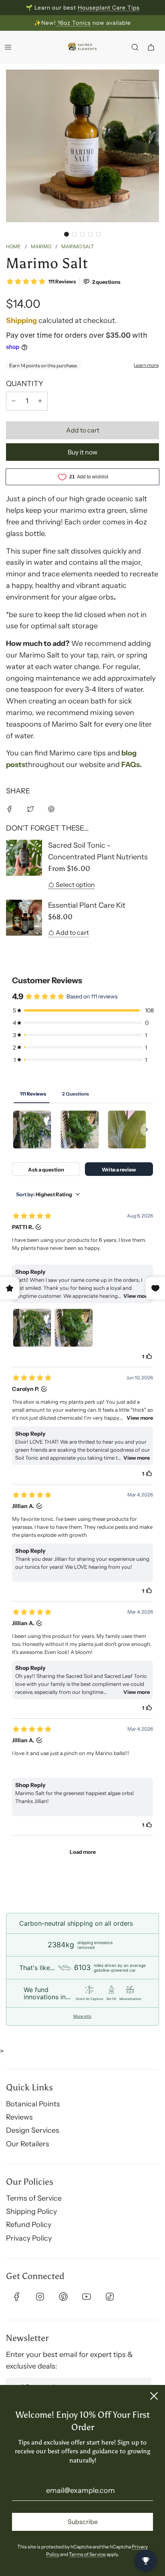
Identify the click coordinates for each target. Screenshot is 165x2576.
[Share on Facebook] (10, 809)
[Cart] (151, 47)
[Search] (135, 47)
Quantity (25, 384)
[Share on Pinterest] (51, 809)
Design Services (33, 2130)
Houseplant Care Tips (109, 8)
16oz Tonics (73, 23)
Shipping (21, 321)
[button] (66, 234)
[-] (14, 401)
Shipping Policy (31, 2211)
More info (82, 2016)
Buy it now (82, 452)
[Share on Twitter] (30, 809)
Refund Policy (29, 2225)
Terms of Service (34, 2198)
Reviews (19, 2117)
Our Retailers (28, 2144)
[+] (40, 401)
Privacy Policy (29, 2238)
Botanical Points (33, 2104)
